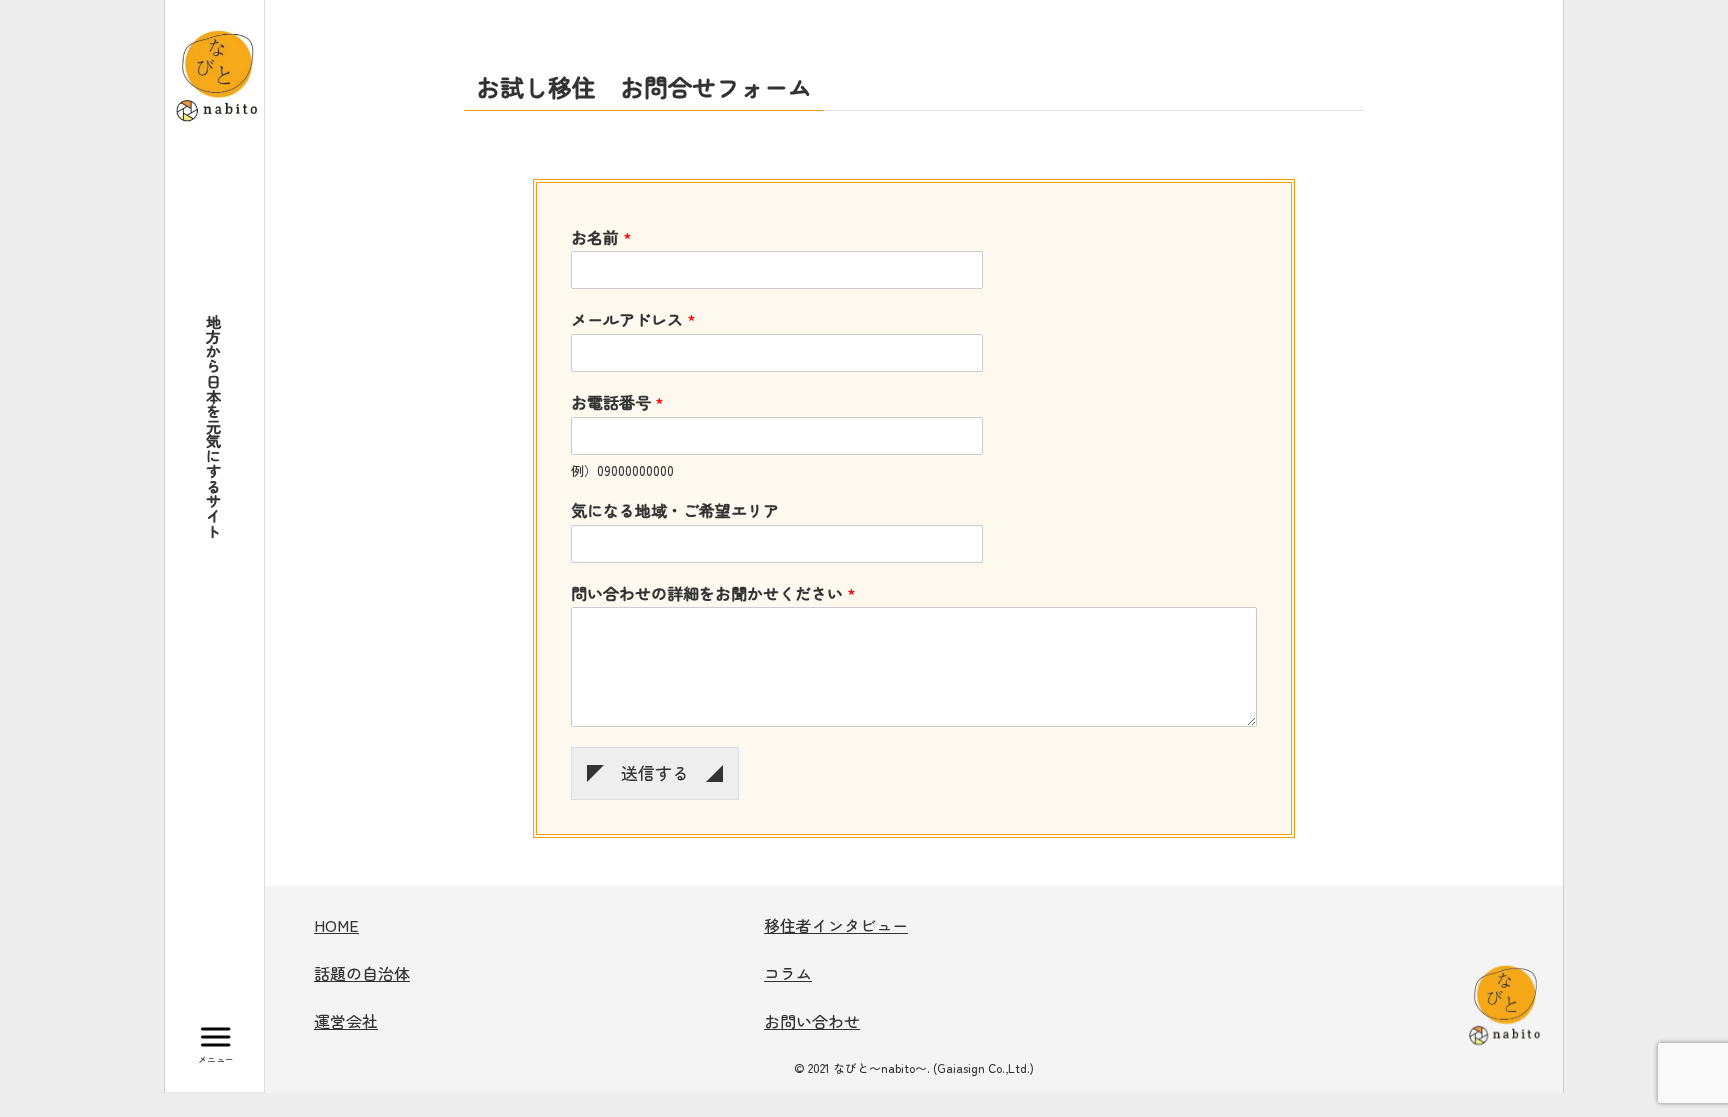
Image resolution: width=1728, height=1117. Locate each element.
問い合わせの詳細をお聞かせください (713, 593)
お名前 (601, 237)
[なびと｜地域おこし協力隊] (217, 71)
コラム (788, 973)
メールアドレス (633, 319)
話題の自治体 (362, 973)
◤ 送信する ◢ (655, 772)
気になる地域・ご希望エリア (675, 510)
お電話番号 (617, 402)
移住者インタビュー (836, 925)
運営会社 (346, 1021)
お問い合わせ (812, 1021)
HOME (336, 925)
